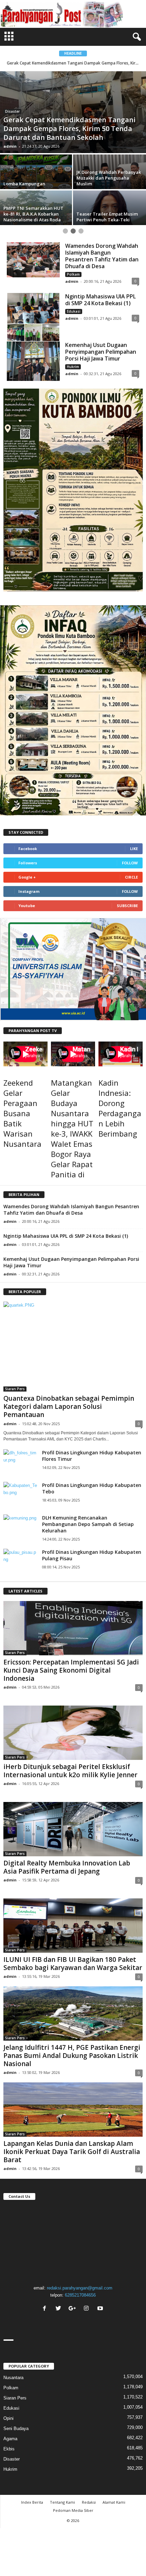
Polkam (73, 274)
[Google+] (73, 2309)
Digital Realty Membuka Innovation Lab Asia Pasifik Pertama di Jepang (67, 1867)
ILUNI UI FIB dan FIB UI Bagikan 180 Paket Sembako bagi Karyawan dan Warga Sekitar (73, 1964)
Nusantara (13, 2378)
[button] (135, 37)
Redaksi (89, 2502)
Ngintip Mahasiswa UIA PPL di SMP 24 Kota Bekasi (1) (101, 300)
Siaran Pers (15, 1389)
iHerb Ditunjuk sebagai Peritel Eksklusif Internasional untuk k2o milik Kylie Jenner (70, 1771)
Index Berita (32, 2502)
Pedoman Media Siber (73, 2510)
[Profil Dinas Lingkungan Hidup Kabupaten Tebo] (20, 1493)
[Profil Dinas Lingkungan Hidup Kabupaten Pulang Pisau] (20, 1560)
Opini (8, 2418)
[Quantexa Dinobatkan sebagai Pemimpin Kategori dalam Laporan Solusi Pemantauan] (73, 1347)
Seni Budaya (16, 2428)
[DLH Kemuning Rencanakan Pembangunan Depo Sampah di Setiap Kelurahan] (20, 1525)
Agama (10, 2439)
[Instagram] (87, 2309)
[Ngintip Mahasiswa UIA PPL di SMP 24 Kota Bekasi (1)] (33, 317)
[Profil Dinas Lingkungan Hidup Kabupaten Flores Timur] (20, 1460)
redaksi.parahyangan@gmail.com (80, 2288)
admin (10, 146)
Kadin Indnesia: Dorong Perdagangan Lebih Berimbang (120, 1108)
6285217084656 (80, 2295)
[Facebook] (45, 2309)
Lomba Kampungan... (73, 63)
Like (134, 849)
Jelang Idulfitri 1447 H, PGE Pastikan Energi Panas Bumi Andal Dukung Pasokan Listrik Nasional (72, 2056)
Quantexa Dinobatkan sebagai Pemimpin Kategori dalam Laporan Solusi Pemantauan (69, 1406)
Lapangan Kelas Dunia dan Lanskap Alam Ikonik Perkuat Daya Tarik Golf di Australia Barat (72, 2152)
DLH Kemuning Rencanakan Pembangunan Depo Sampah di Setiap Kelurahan (88, 1524)
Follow (130, 863)
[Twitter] (59, 2309)
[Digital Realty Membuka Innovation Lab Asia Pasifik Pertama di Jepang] (73, 1829)
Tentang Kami (62, 2502)
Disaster (12, 111)
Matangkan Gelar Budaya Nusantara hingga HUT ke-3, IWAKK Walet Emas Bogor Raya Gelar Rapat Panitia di (72, 1128)
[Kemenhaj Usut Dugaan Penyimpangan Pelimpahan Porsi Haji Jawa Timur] (33, 361)
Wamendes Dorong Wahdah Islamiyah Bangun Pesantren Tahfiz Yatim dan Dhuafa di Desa (102, 256)
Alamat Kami (114, 2502)
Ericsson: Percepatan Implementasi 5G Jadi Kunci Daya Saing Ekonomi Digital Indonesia (71, 1670)
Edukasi (74, 311)
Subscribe (127, 906)
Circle (131, 877)
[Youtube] (101, 2309)
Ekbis (9, 2449)
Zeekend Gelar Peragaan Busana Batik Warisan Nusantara (22, 1113)
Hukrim (73, 367)
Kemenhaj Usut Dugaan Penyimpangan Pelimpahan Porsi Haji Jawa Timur (101, 352)
